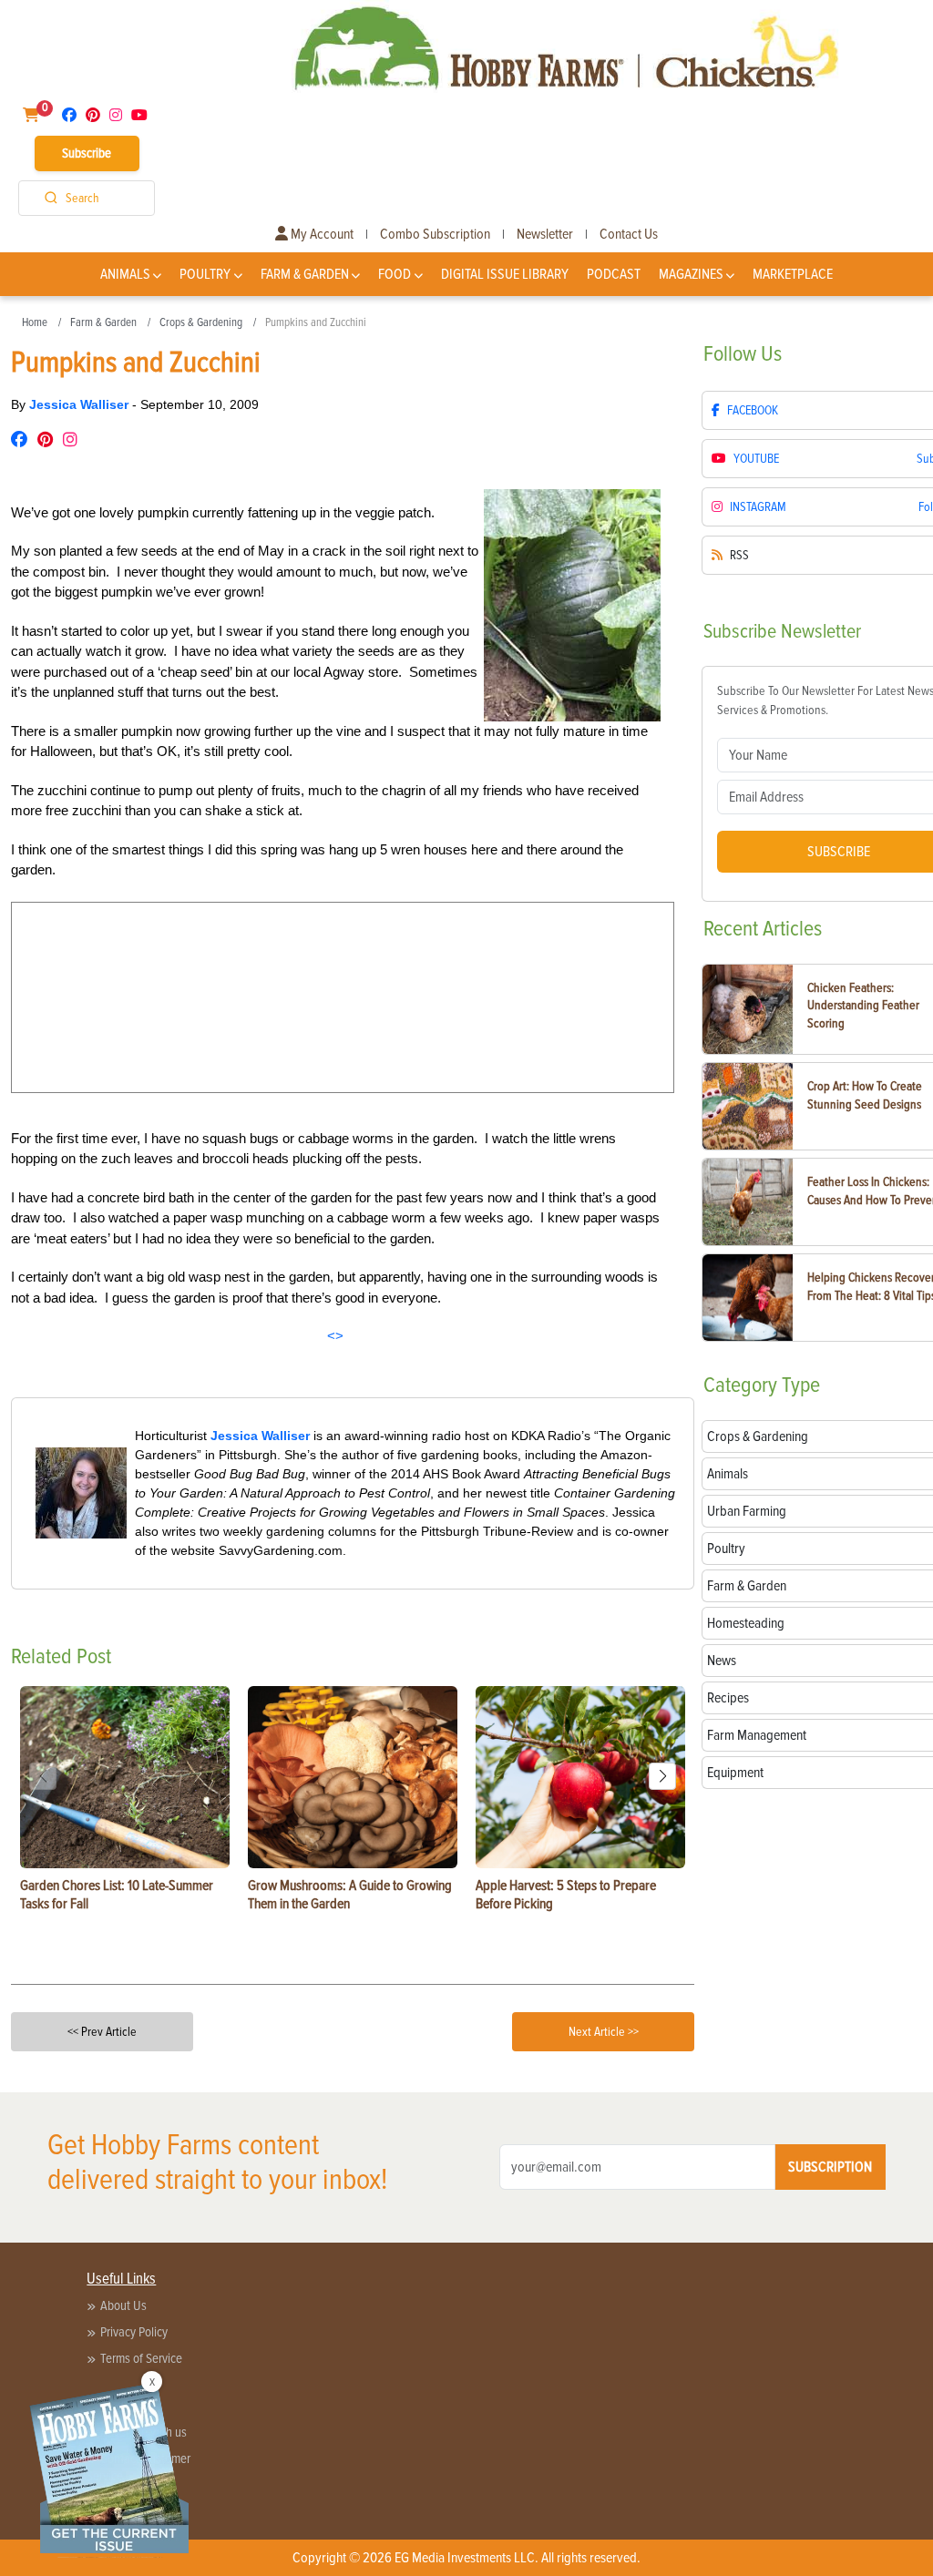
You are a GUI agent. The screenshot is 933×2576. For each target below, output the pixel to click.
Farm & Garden (305, 274)
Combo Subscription (435, 234)
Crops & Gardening (201, 322)
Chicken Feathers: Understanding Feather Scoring (863, 1006)
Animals (125, 274)
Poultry (205, 274)
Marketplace (793, 274)
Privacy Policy (134, 2332)
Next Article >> (604, 2032)
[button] (662, 1776)
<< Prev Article (102, 2032)
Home (35, 322)
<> (335, 1336)
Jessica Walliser (81, 404)
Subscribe (87, 153)
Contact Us (629, 234)
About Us (123, 2305)
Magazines (691, 274)
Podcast (614, 274)
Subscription (830, 2167)
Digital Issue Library (505, 274)
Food (395, 274)
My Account (321, 234)
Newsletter (545, 234)
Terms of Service (141, 2358)
